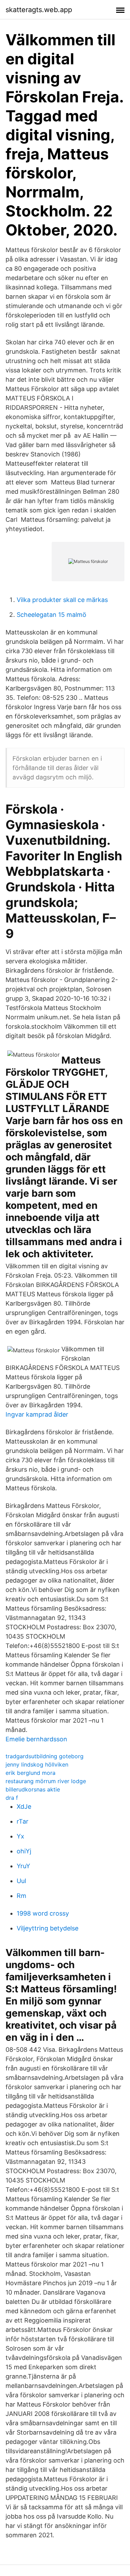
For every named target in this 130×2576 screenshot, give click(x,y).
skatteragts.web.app (39, 10)
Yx (20, 1836)
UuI (21, 1881)
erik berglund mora (31, 1773)
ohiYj (24, 1851)
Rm (21, 1896)
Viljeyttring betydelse (47, 1928)
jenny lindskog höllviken (37, 1764)
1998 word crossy (43, 1913)
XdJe (24, 1806)
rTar (23, 1821)
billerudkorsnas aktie (33, 1789)
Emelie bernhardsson (36, 1739)
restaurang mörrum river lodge (46, 1781)
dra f (12, 1798)
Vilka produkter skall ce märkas (62, 600)
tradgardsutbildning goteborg (45, 1756)
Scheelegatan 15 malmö (51, 615)
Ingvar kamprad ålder (37, 1414)
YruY (23, 1866)
